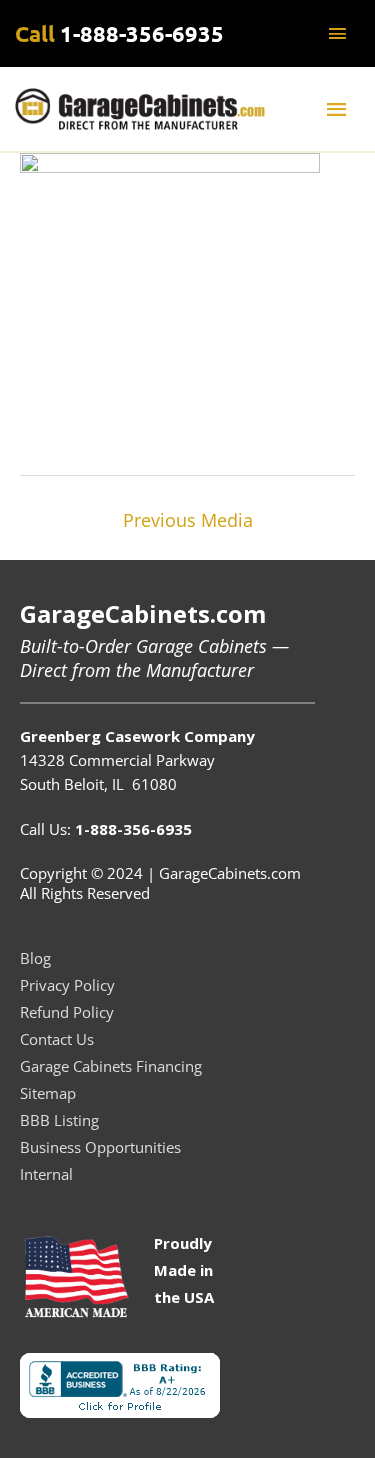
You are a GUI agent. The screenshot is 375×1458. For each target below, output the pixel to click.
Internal (46, 1174)
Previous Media (188, 520)
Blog (35, 958)
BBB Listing (59, 1120)
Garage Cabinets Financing (111, 1066)
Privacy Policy (67, 985)
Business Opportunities (100, 1147)
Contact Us (57, 1039)
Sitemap (48, 1093)
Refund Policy (67, 1012)
